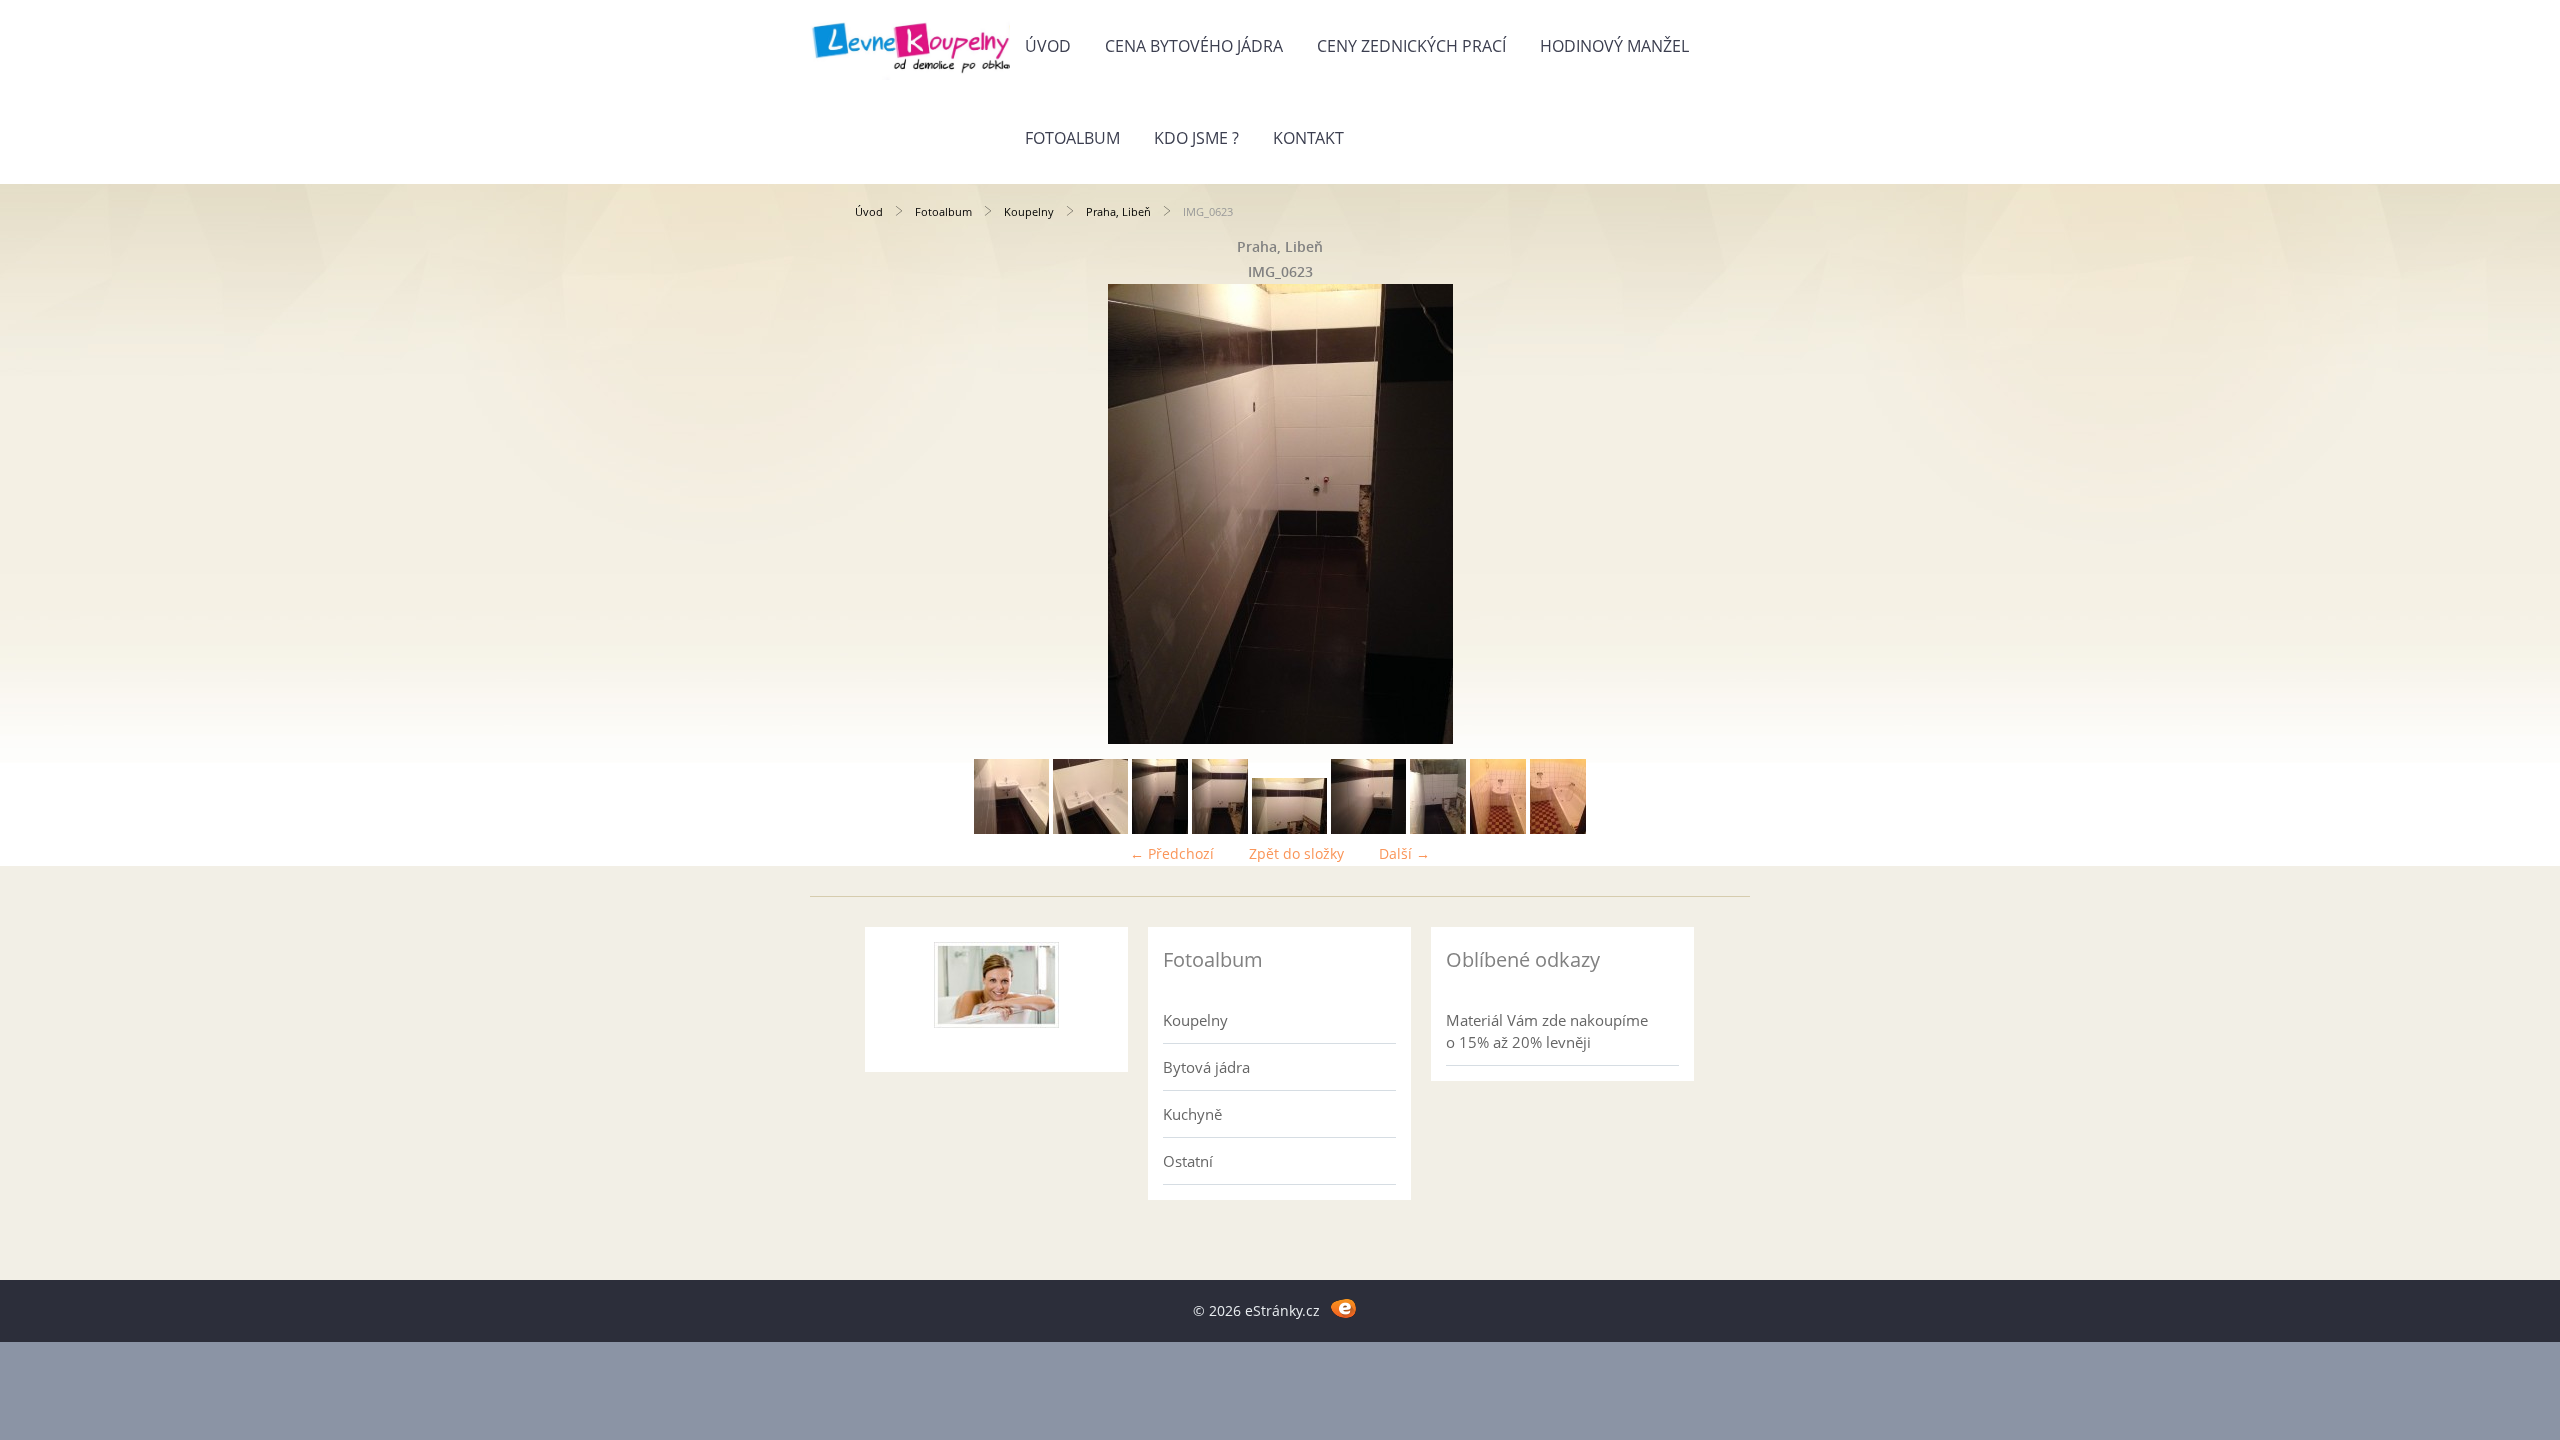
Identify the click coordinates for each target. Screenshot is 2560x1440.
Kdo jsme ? (1196, 138)
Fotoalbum (1072, 138)
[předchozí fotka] (887, 514)
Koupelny (1029, 211)
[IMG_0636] (1090, 828)
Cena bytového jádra (1194, 46)
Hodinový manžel (1614, 46)
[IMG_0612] (1438, 828)
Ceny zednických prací (1411, 46)
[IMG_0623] (1160, 828)
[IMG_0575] (1558, 828)
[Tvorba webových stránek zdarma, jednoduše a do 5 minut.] (1343, 1307)
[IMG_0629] (1368, 828)
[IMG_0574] (1498, 828)
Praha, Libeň (1118, 211)
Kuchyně (1192, 1114)
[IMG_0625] (1289, 828)
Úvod (1048, 46)
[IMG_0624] (1220, 828)
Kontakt (1308, 138)
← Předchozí (1172, 853)
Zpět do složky (1296, 853)
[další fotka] (1672, 514)
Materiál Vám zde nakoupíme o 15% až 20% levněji (1547, 1031)
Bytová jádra (1206, 1067)
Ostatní (1188, 1161)
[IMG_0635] (1011, 828)
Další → (1404, 853)
